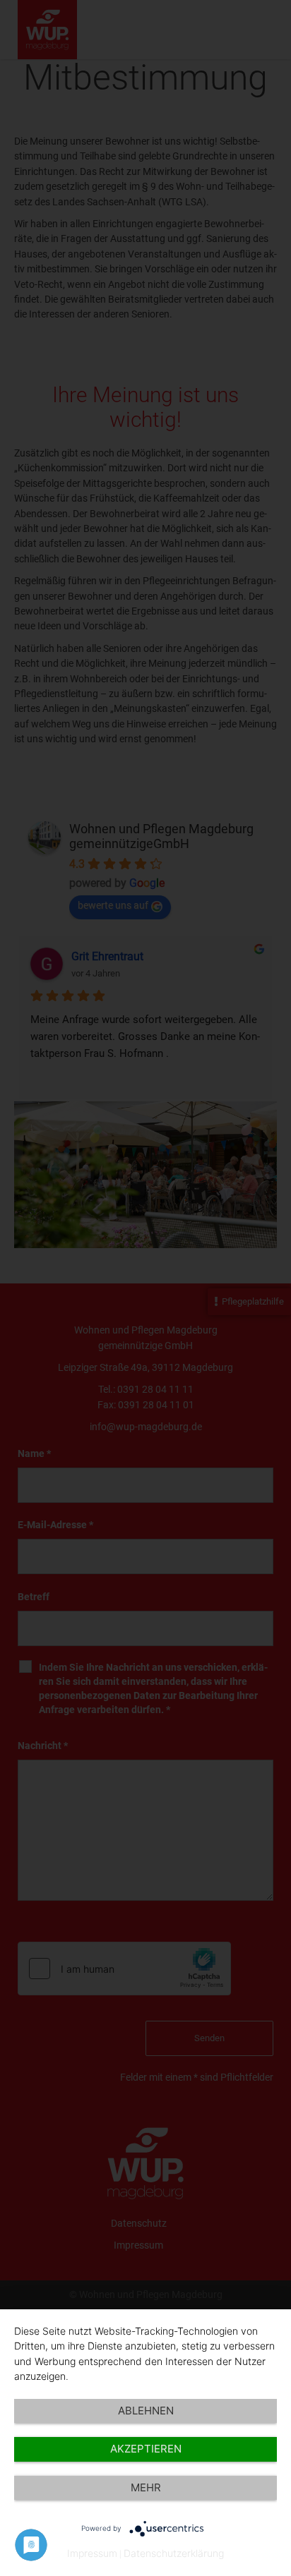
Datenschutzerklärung (174, 2553)
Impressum (92, 2553)
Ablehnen (146, 2411)
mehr (146, 2487)
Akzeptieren (146, 2449)
